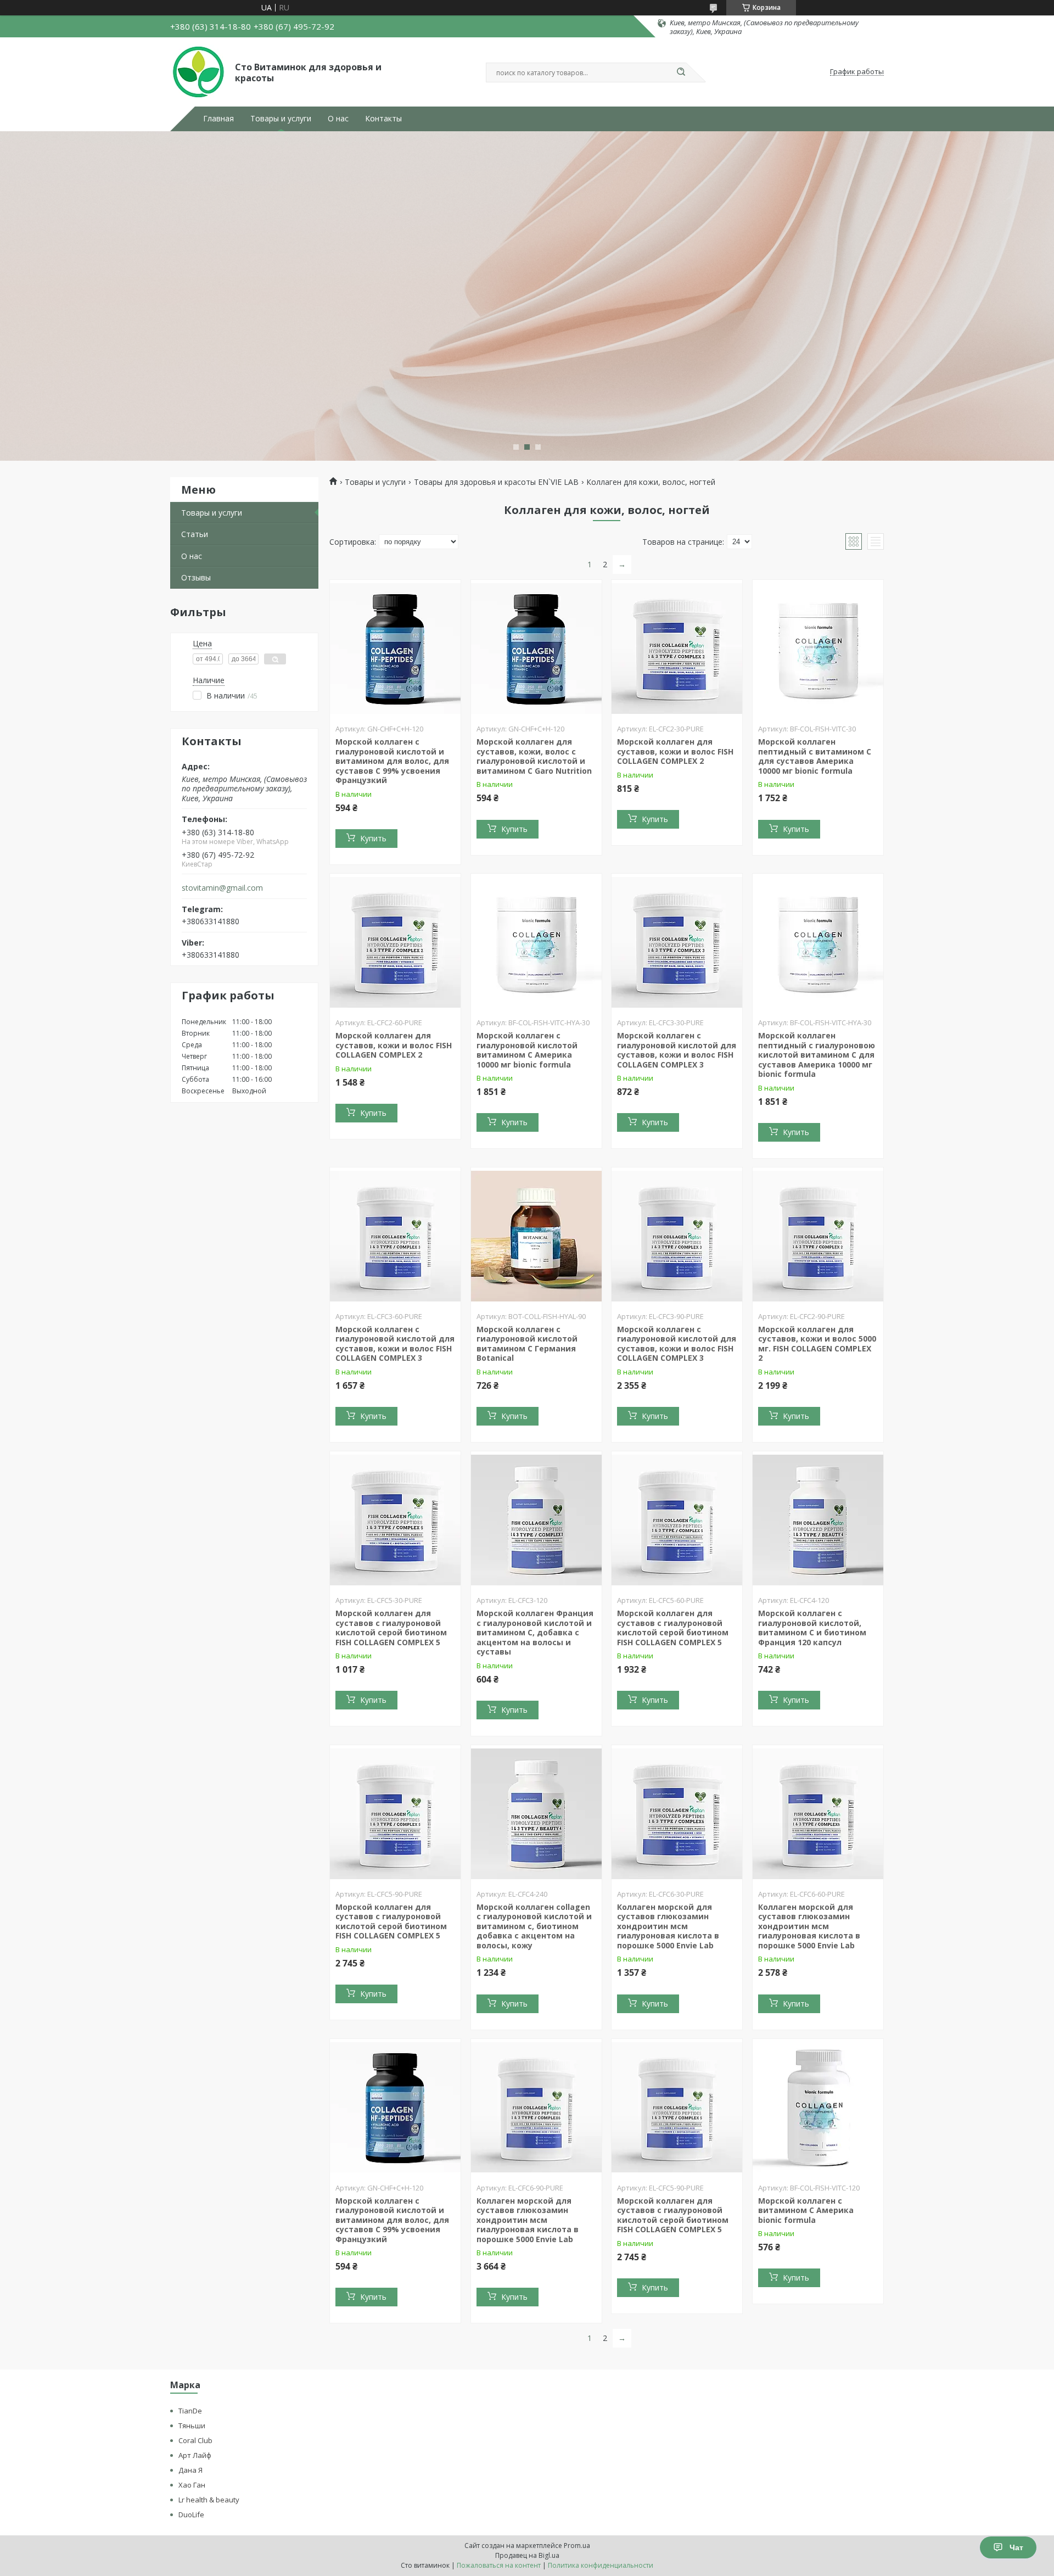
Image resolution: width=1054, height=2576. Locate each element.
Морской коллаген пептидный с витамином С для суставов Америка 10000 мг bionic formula (815, 756)
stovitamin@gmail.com (222, 888)
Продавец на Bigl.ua (527, 2555)
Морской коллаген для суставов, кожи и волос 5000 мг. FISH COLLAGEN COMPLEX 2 (817, 1344)
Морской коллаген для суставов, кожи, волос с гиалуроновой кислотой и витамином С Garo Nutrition (534, 756)
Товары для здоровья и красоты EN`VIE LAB (496, 482)
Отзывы (196, 577)
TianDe (190, 2411)
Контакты (383, 119)
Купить (373, 838)
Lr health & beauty (209, 2500)
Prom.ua (577, 2546)
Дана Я (190, 2470)
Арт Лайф (195, 2455)
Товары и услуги (281, 119)
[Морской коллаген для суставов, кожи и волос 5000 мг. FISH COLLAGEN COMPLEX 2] (818, 1236)
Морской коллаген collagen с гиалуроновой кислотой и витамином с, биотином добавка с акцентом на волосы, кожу (534, 1926)
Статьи (195, 534)
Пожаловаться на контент (499, 2565)
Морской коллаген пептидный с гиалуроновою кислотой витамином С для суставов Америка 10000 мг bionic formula (817, 1055)
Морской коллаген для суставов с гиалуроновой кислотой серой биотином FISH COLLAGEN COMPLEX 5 (391, 1628)
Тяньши (192, 2426)
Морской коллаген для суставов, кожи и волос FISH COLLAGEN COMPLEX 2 (675, 751)
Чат (1016, 2547)
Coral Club (195, 2440)
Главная (218, 119)
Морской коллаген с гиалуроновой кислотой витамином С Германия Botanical (527, 1344)
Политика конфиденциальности (601, 2565)
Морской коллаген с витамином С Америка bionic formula (806, 2210)
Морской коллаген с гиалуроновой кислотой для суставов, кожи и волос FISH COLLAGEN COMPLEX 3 (677, 1050)
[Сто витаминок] (198, 72)
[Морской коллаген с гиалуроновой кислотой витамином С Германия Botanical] (536, 1236)
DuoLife (191, 2514)
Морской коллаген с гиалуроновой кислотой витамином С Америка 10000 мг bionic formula (527, 1050)
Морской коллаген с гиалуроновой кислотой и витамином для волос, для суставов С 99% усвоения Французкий (392, 761)
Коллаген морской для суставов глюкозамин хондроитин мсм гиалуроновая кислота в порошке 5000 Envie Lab (668, 1926)
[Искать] (681, 72)
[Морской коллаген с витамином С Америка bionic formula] (818, 2108)
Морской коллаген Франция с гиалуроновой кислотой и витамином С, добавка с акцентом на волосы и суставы (535, 1632)
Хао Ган (192, 2485)
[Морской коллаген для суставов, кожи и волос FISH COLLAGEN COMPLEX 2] (677, 649)
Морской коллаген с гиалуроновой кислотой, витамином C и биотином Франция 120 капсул (812, 1628)
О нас (338, 119)
